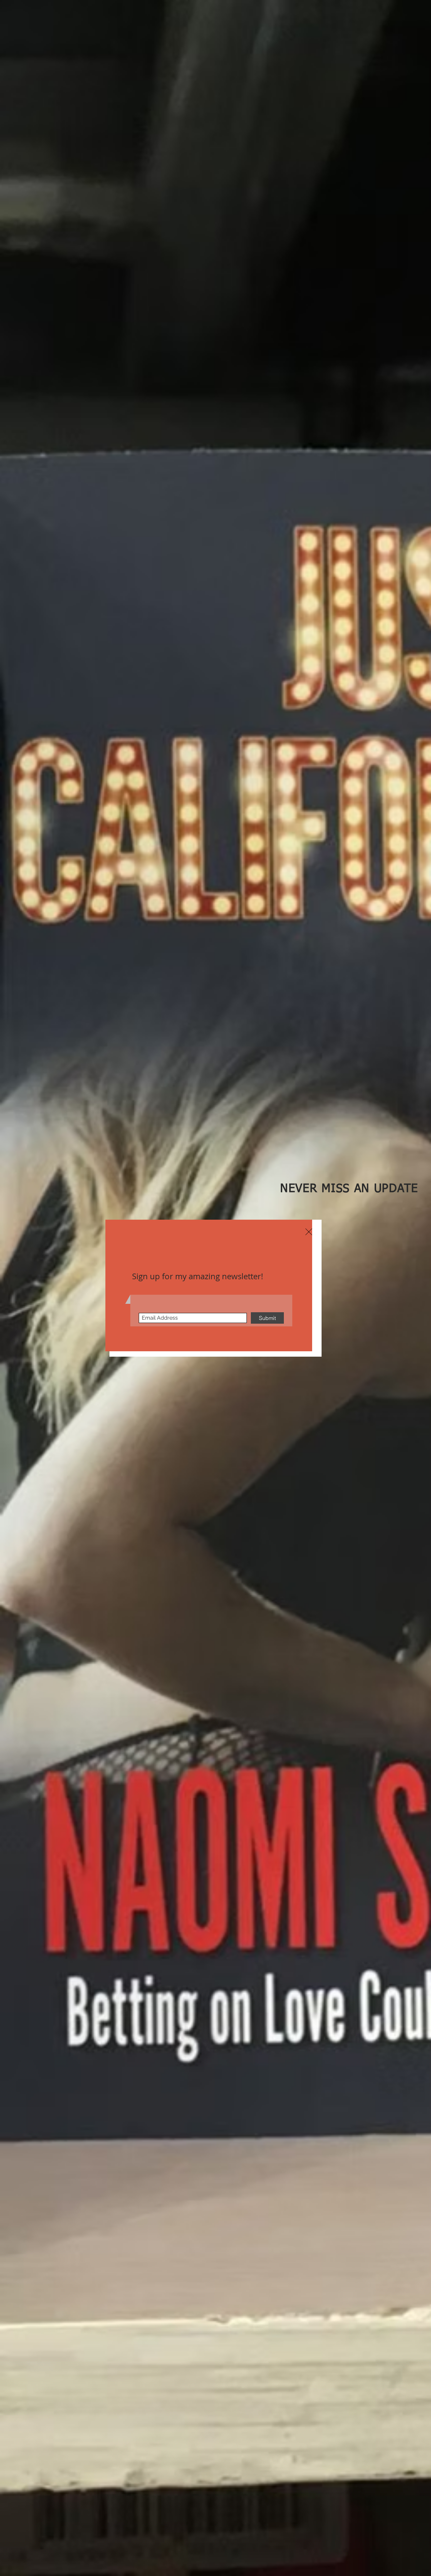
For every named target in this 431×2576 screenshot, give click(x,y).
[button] (309, 1232)
